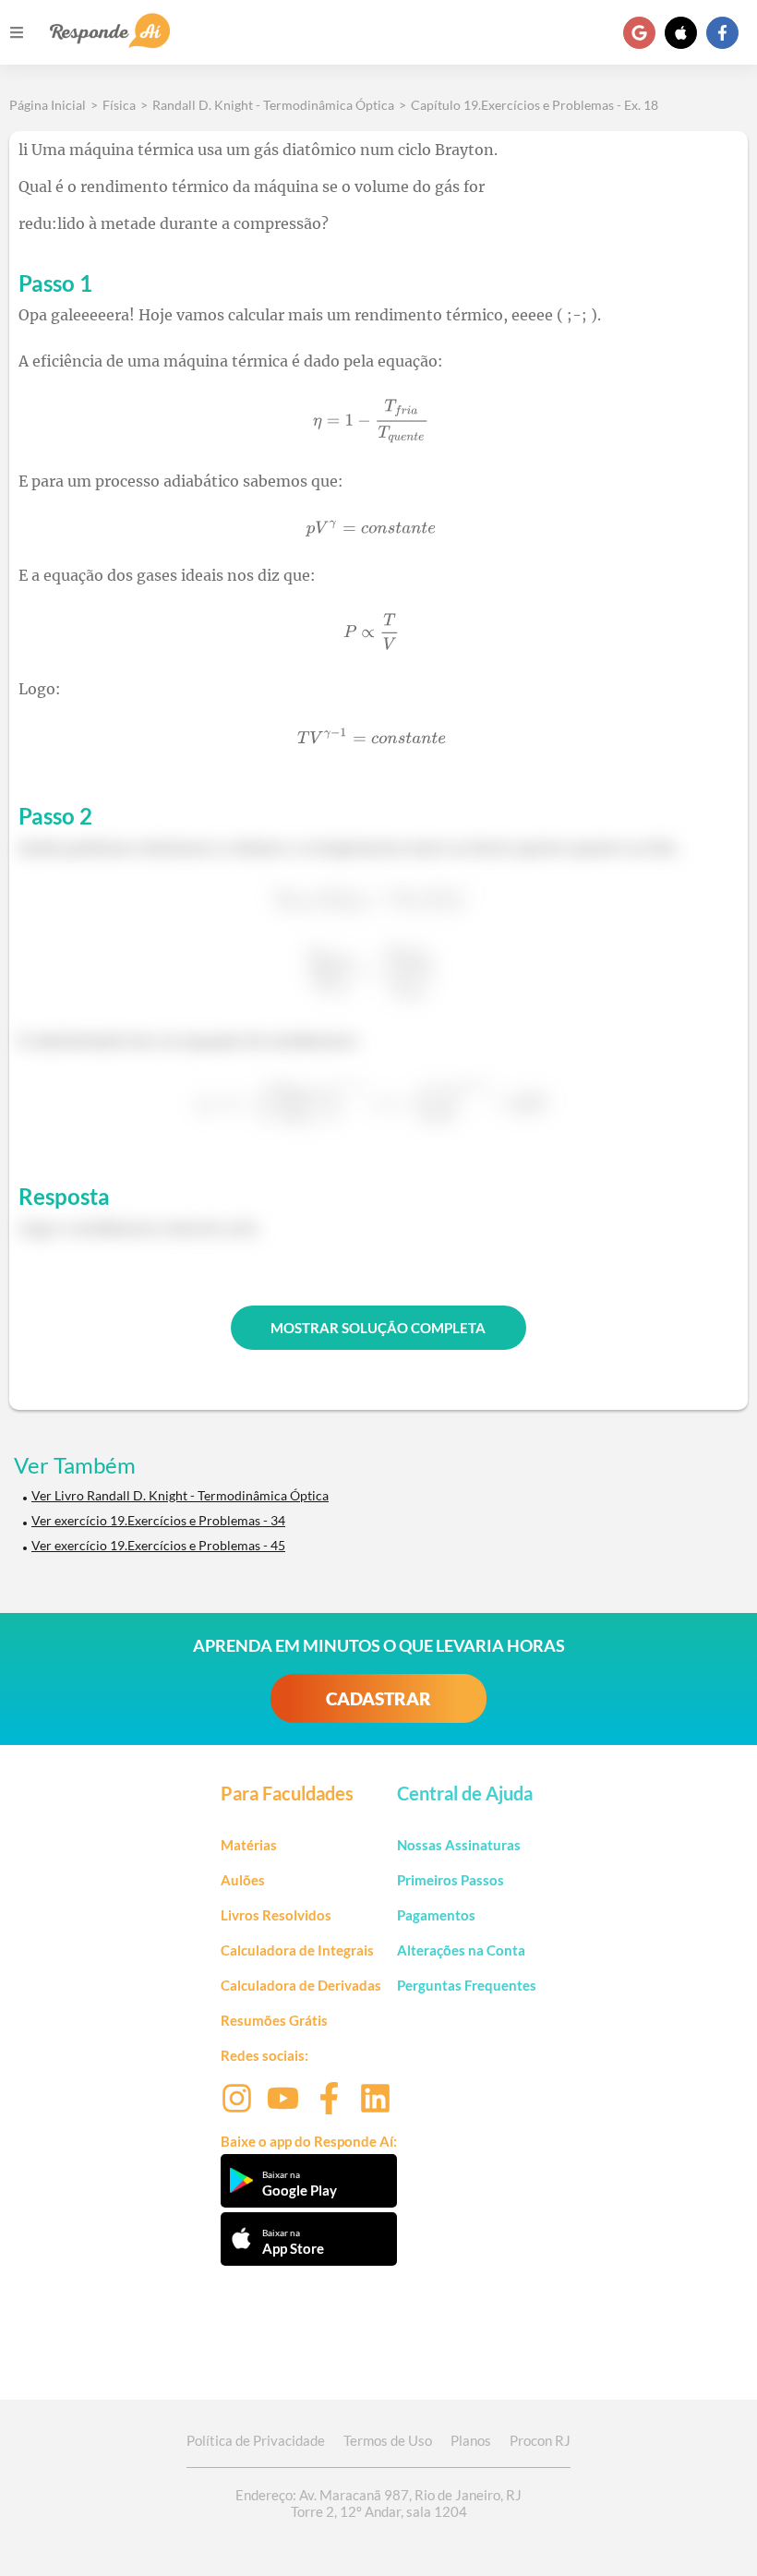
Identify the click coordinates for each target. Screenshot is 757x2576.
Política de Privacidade (256, 2440)
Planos (471, 2440)
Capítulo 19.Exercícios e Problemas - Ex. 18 (535, 105)
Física (119, 105)
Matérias (249, 1845)
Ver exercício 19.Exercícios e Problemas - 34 (158, 1520)
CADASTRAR (378, 1698)
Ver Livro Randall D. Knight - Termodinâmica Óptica (180, 1495)
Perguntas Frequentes (467, 1985)
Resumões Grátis (274, 2020)
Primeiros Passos (451, 1880)
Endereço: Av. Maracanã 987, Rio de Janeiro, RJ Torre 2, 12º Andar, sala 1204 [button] (378, 2503)
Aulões (243, 1880)
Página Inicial (48, 105)
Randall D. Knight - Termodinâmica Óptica (273, 105)
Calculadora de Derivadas (301, 1985)
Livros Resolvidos (276, 1915)
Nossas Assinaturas (459, 1845)
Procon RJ (540, 2440)
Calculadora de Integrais (297, 1950)
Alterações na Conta (461, 1950)
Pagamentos (436, 1915)
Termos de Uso (388, 2440)
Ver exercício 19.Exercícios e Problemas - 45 (158, 1545)
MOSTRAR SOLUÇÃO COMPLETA (378, 1328)
